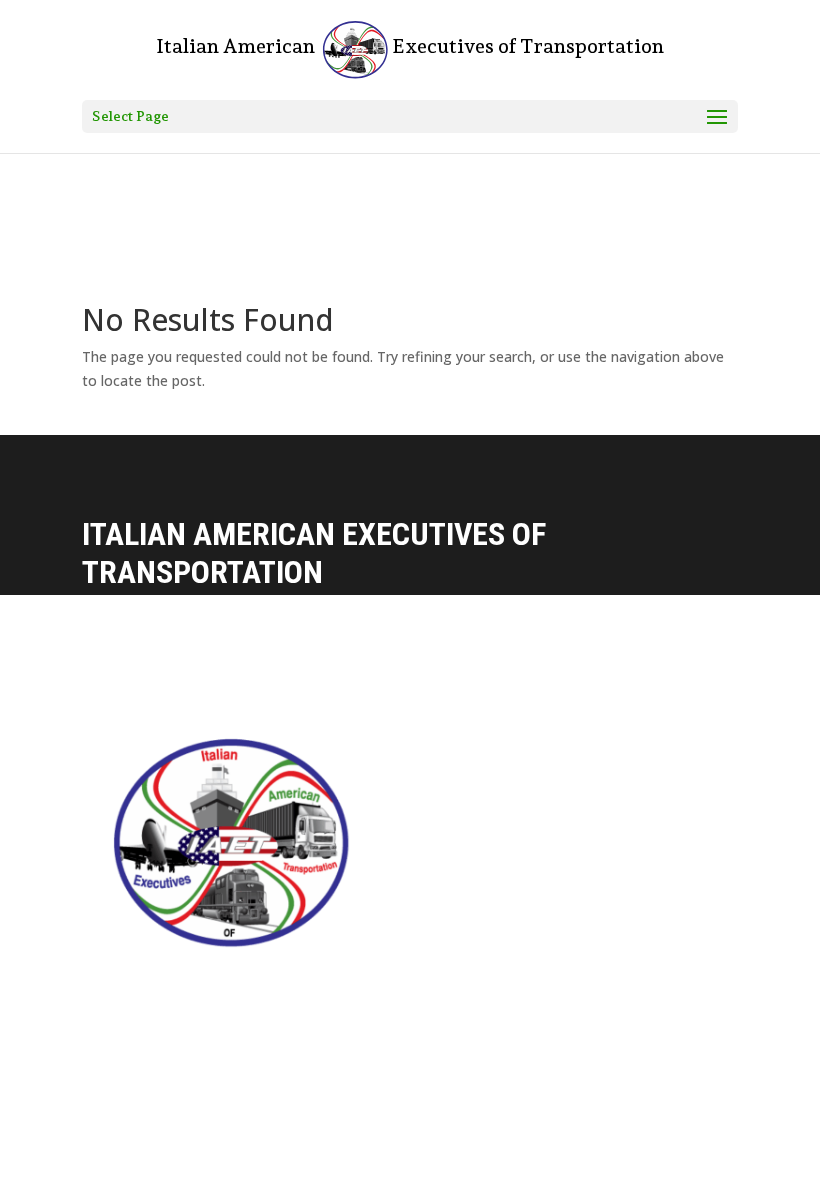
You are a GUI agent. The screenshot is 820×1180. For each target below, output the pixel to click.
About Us (385, 800)
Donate (378, 839)
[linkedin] (452, 978)
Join (368, 916)
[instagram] (410, 978)
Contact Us (393, 761)
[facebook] (368, 978)
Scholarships (400, 877)
